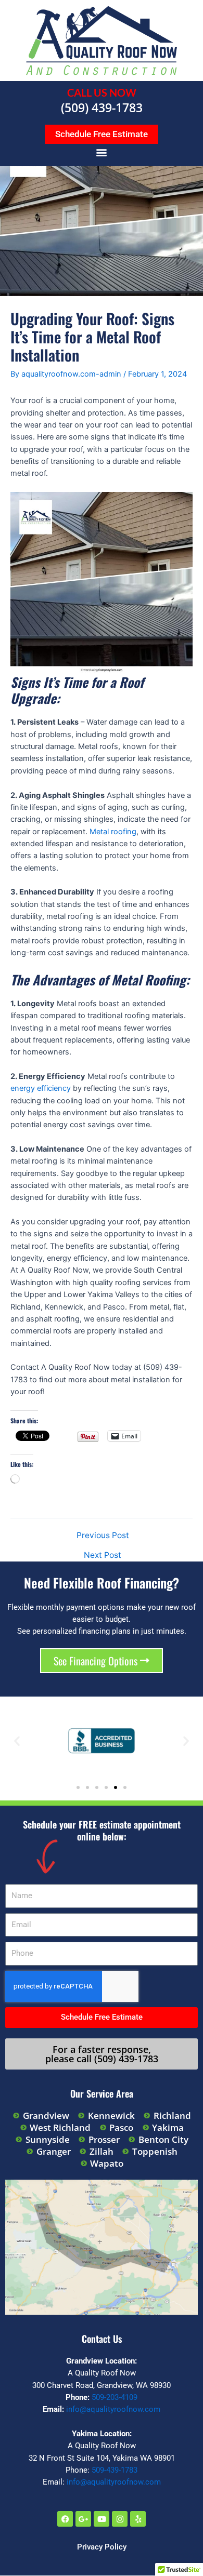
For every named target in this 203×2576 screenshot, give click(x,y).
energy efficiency (41, 1088)
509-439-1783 (115, 2470)
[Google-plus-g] (83, 2519)
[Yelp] (138, 2519)
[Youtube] (102, 2519)
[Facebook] (65, 2519)
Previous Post (103, 1536)
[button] (102, 152)
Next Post (103, 1555)
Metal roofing (113, 832)
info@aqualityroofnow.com (113, 2409)
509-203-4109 (115, 2397)
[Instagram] (120, 2519)
